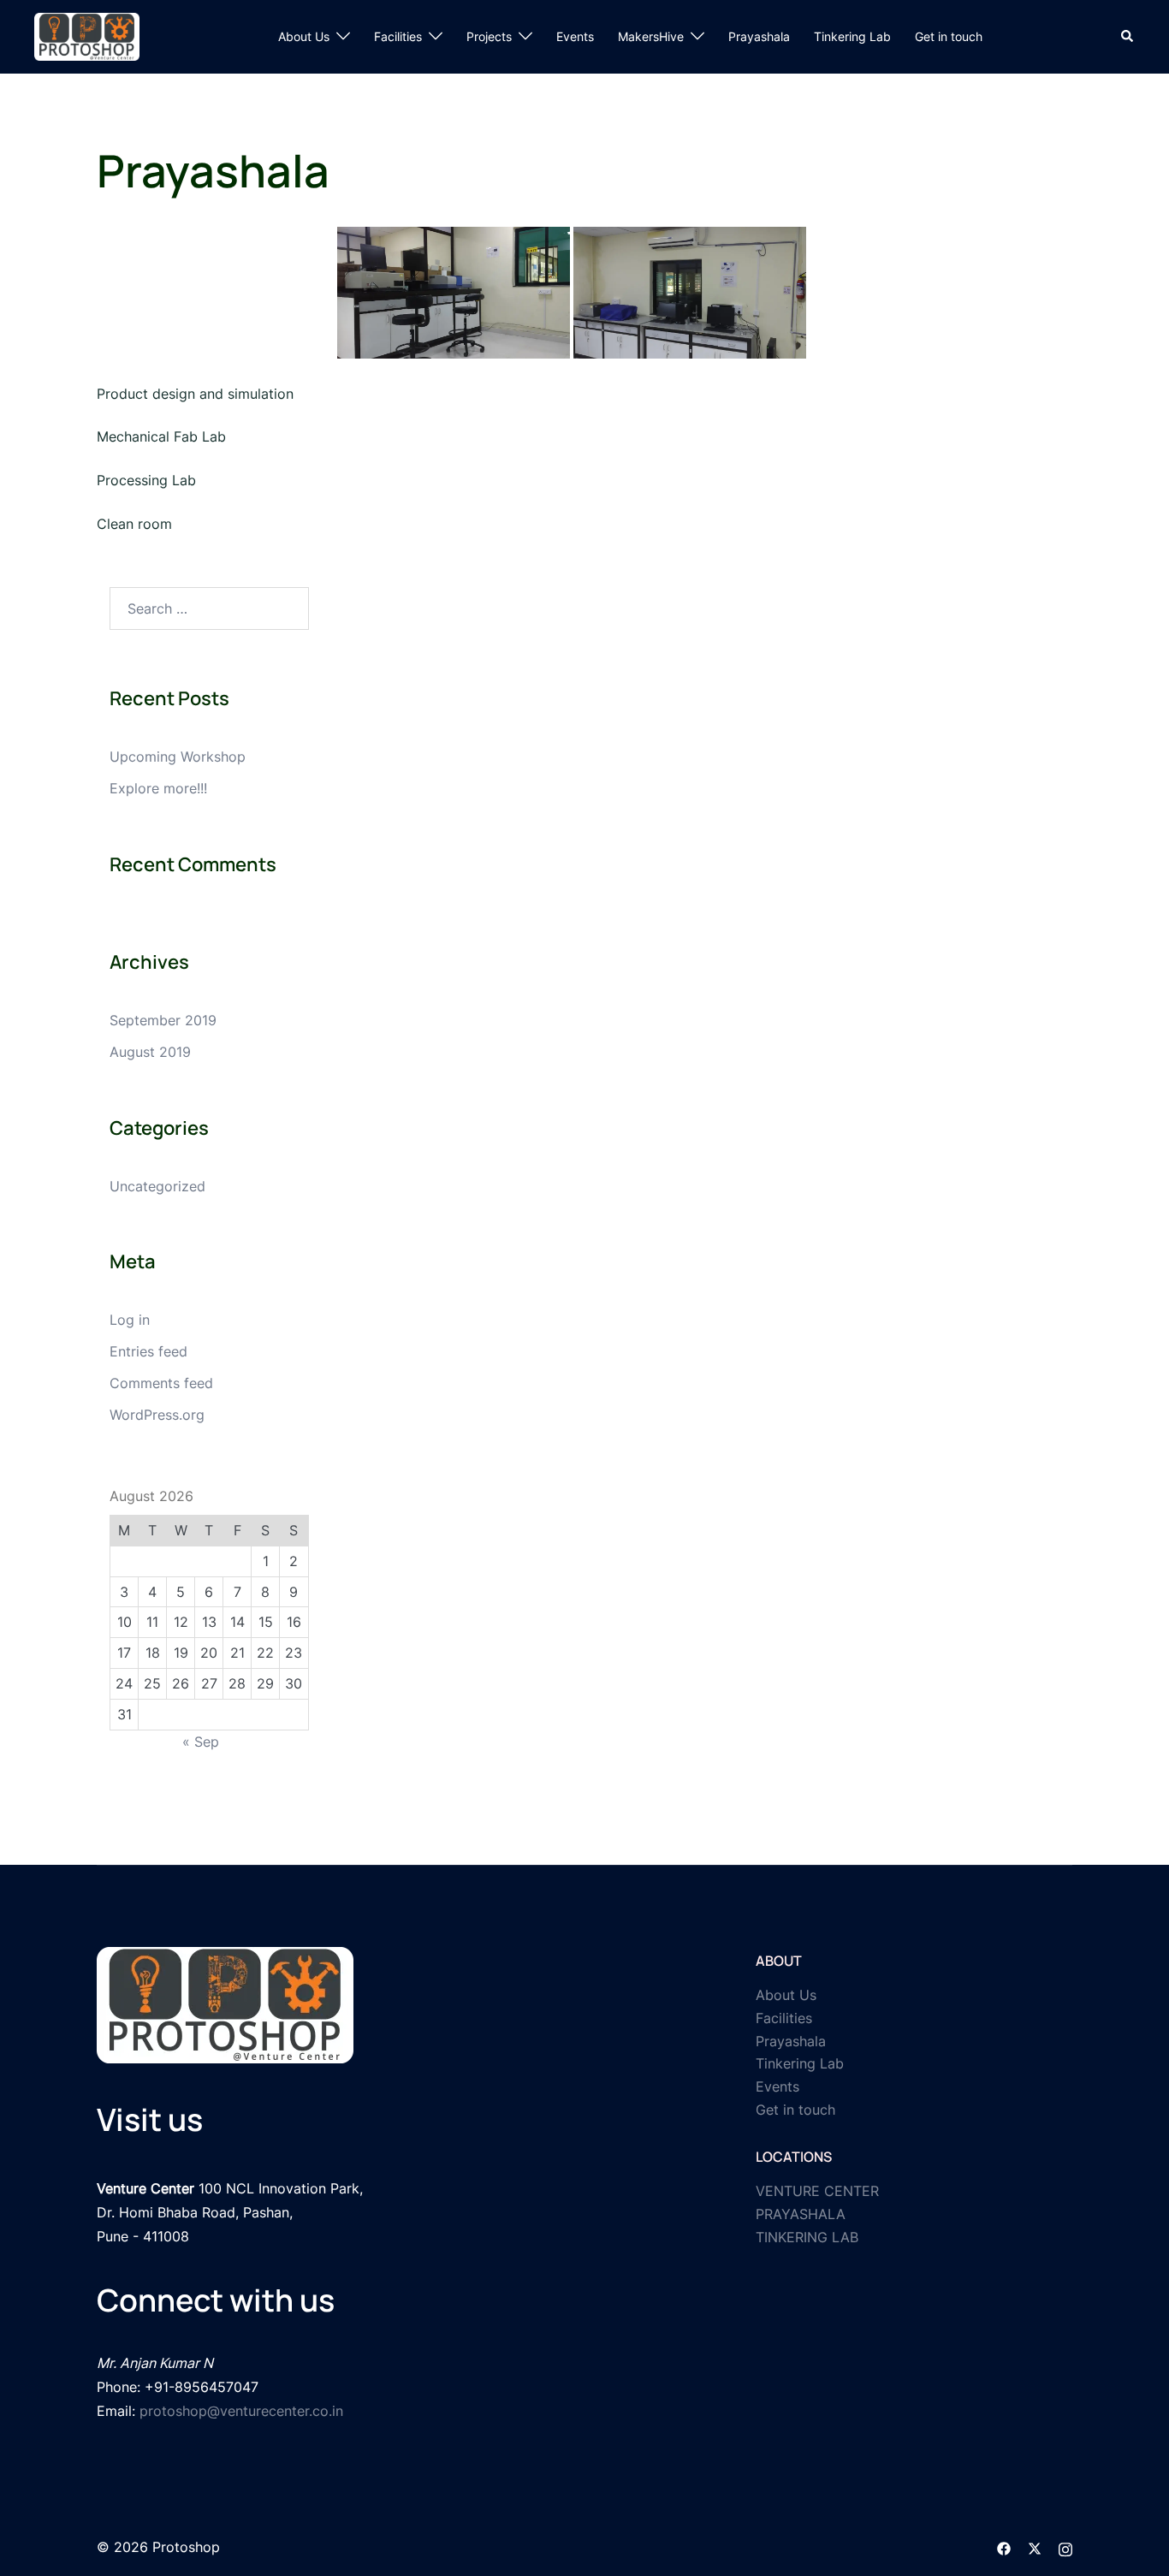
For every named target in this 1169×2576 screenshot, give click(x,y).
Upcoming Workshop (178, 757)
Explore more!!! (158, 788)
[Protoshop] (87, 35)
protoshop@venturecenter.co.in (241, 2411)
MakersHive (651, 36)
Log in (130, 1320)
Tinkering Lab (852, 36)
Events (575, 36)
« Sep (201, 1742)
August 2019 (150, 1052)
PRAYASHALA (801, 2214)
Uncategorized (157, 1186)
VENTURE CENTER (817, 2191)
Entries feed (148, 1351)
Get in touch (949, 36)
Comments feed (161, 1383)
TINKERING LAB (807, 2237)
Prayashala (759, 36)
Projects (489, 36)
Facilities (398, 36)
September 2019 (163, 1020)
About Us (304, 36)
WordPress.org (157, 1415)
